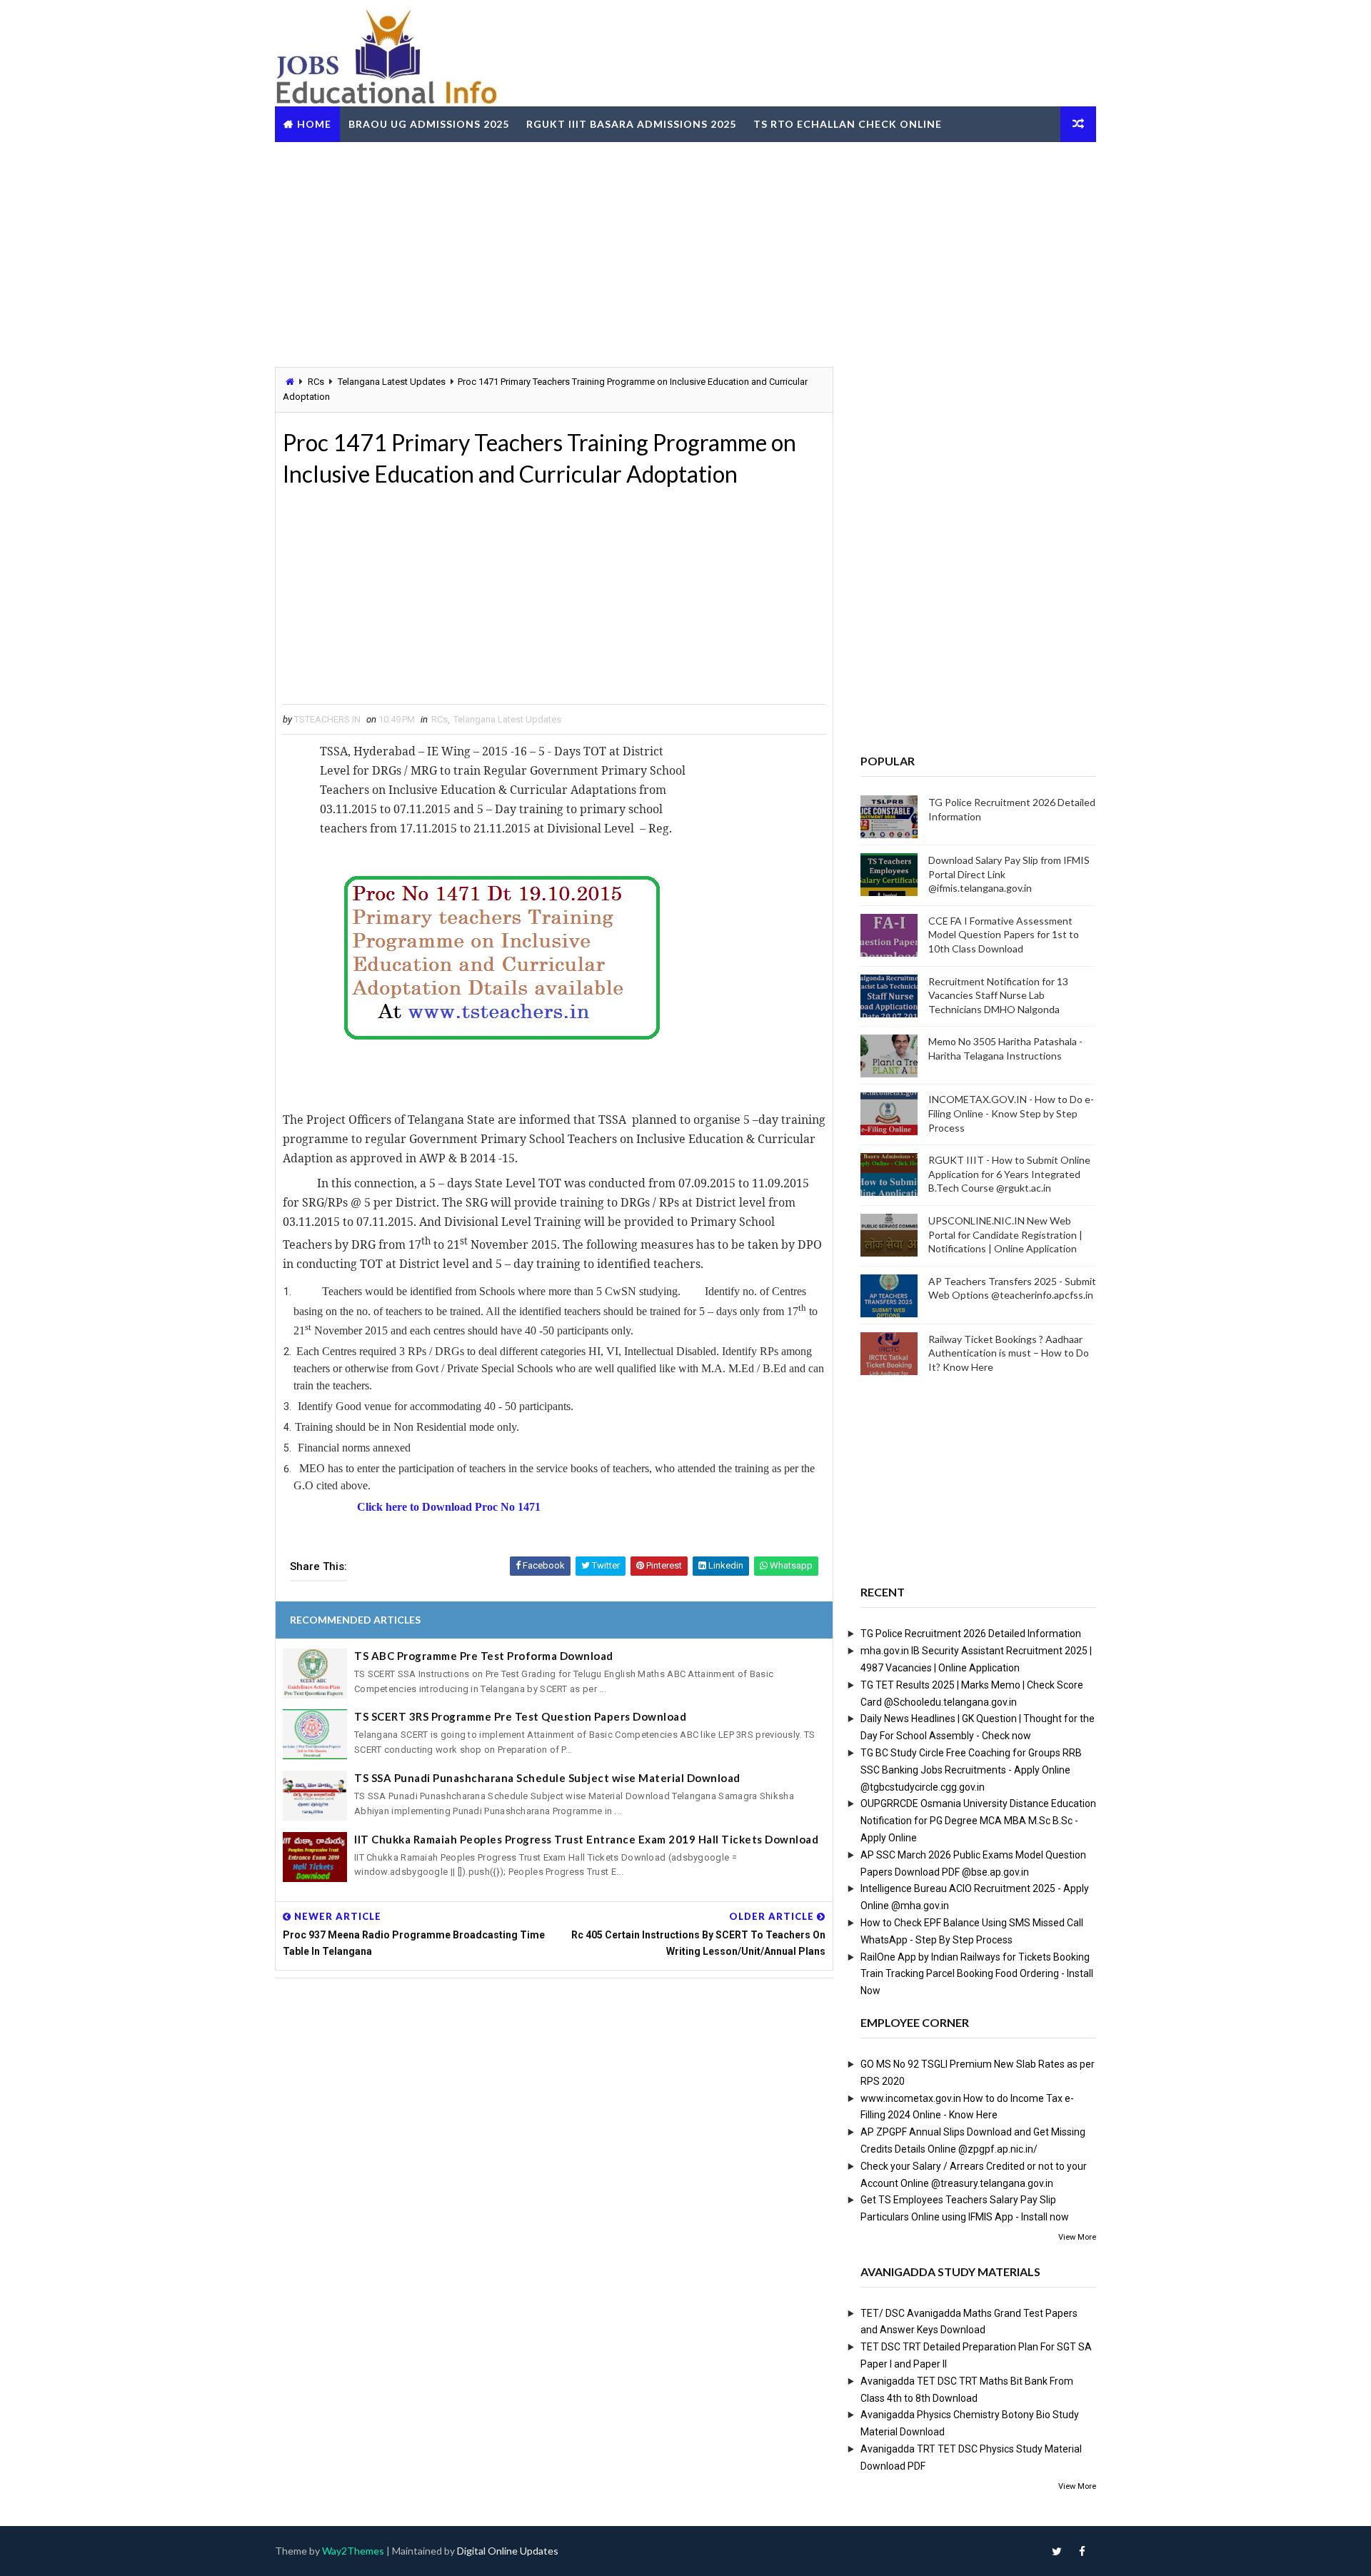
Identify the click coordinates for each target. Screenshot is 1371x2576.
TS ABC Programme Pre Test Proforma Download (484, 1656)
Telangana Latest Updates (392, 382)
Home (314, 124)
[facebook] (1082, 2551)
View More (1077, 2237)
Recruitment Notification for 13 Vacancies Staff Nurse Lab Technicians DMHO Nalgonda (998, 995)
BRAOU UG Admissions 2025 (429, 124)
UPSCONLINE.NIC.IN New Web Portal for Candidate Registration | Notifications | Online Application (1005, 1234)
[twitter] (1057, 2551)
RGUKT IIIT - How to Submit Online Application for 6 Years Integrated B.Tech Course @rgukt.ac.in (1009, 1174)
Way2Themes (353, 2551)
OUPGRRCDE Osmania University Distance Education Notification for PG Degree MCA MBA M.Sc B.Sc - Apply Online (978, 1821)
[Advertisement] (685, 253)
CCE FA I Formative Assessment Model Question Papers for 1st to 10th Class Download (1004, 935)
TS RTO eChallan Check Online (848, 124)
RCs (316, 382)
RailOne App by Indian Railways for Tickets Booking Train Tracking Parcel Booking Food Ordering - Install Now (977, 1974)
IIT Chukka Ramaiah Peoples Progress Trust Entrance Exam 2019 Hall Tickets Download (586, 1839)
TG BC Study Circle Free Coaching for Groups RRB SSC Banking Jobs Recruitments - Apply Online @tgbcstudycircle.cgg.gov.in (971, 1770)
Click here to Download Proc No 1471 (449, 1507)
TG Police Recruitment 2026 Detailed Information (971, 1634)
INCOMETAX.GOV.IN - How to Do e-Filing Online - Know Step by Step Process (1011, 1113)
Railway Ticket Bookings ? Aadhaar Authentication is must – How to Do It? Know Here (1009, 1353)
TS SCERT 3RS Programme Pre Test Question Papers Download (520, 1716)
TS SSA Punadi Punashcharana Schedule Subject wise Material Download (547, 1778)
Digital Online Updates (508, 2551)
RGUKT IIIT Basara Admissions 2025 (631, 124)
